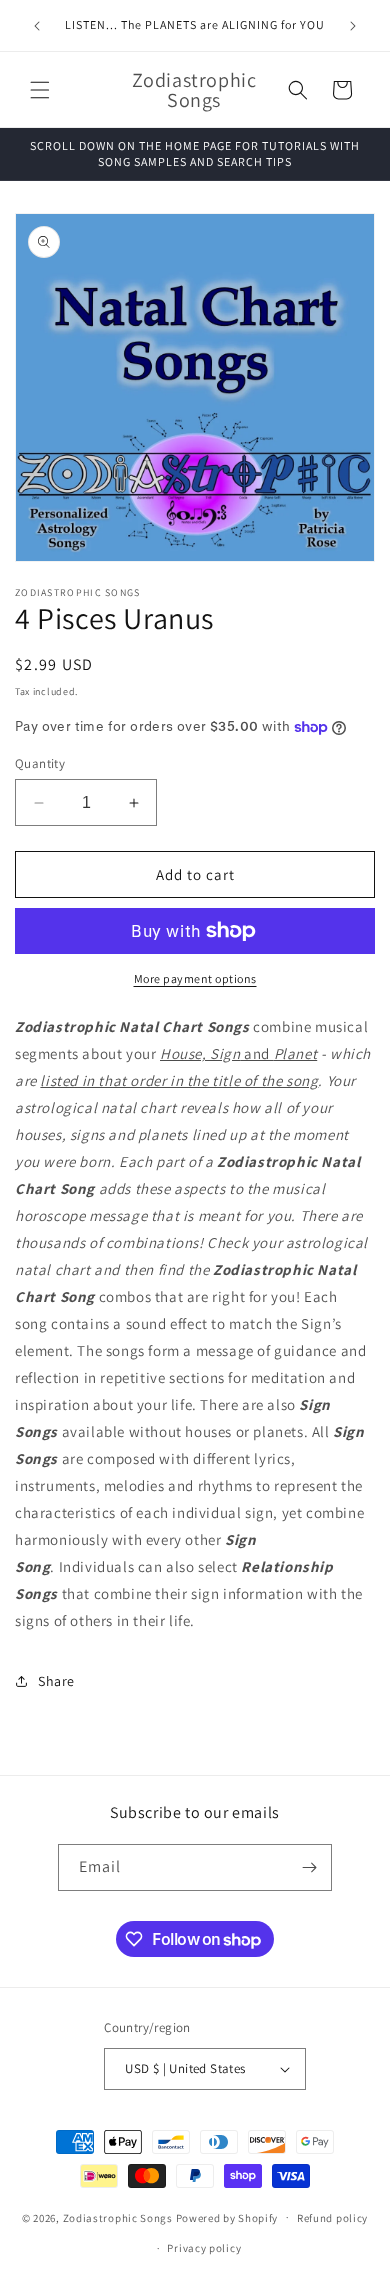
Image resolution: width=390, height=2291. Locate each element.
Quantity (40, 763)
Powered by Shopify (227, 2217)
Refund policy (332, 2218)
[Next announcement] (353, 26)
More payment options (195, 978)
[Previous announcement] (37, 26)
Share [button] (56, 1681)
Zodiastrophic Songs (118, 2217)
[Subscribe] (309, 1867)
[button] (40, 90)
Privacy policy (204, 2248)
